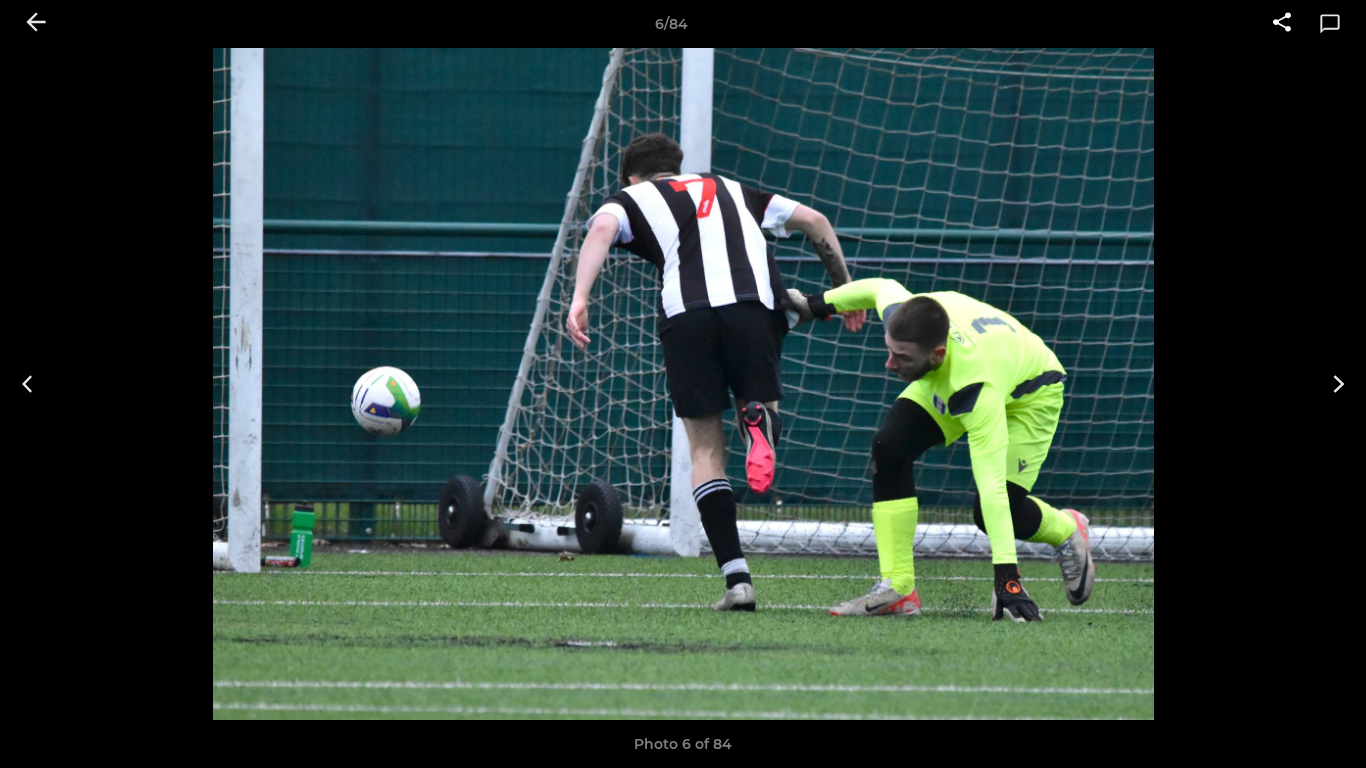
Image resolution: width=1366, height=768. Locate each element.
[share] (1282, 24)
